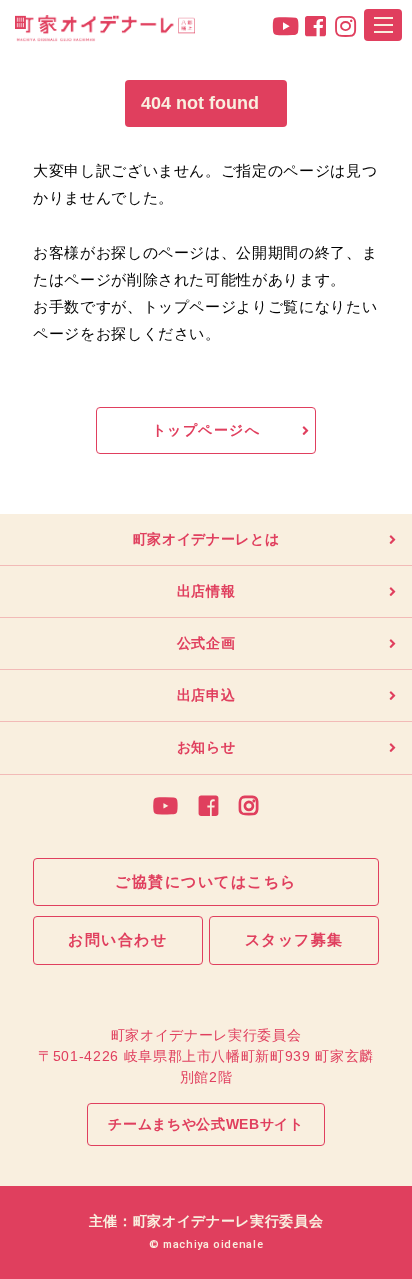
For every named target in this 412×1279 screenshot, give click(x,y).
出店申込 (206, 695)
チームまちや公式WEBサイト (205, 1124)
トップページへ (206, 430)
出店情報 (206, 591)
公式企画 (206, 643)
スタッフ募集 (294, 939)
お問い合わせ (117, 939)
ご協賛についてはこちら (206, 881)
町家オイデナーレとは (206, 539)
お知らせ (206, 747)
